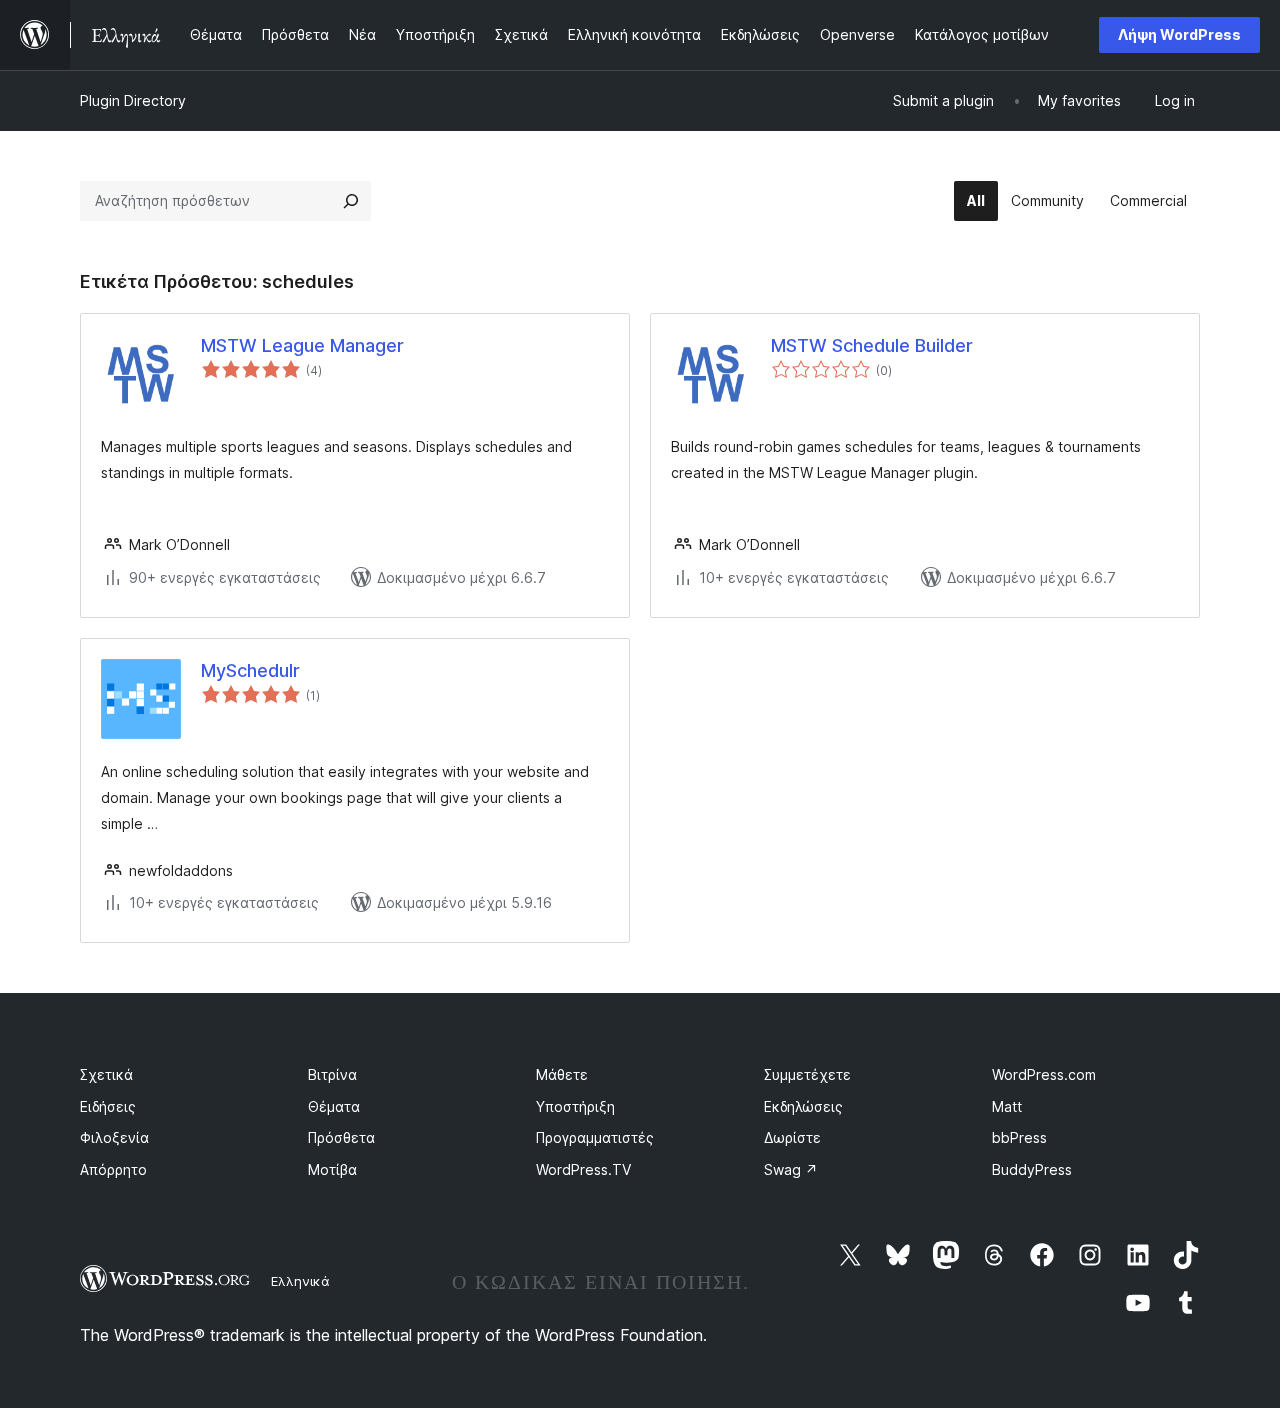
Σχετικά (106, 1074)
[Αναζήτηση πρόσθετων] (351, 201)
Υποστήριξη (575, 1106)
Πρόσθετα (341, 1137)
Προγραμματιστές (595, 1137)
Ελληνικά (300, 1281)
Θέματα (334, 1106)
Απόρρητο (113, 1169)
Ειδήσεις (108, 1106)
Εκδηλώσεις (803, 1106)
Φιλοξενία (114, 1137)
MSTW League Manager (302, 345)
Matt (1007, 1106)
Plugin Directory (133, 100)
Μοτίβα (332, 1169)
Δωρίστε (792, 1137)
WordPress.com (1044, 1074)
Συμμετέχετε (807, 1074)
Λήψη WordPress (1179, 34)
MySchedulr (250, 670)
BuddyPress (1032, 1169)
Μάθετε (562, 1074)
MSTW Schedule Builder (872, 345)
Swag (791, 1169)
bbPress (1019, 1137)
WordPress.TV (583, 1169)
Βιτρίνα (332, 1074)
